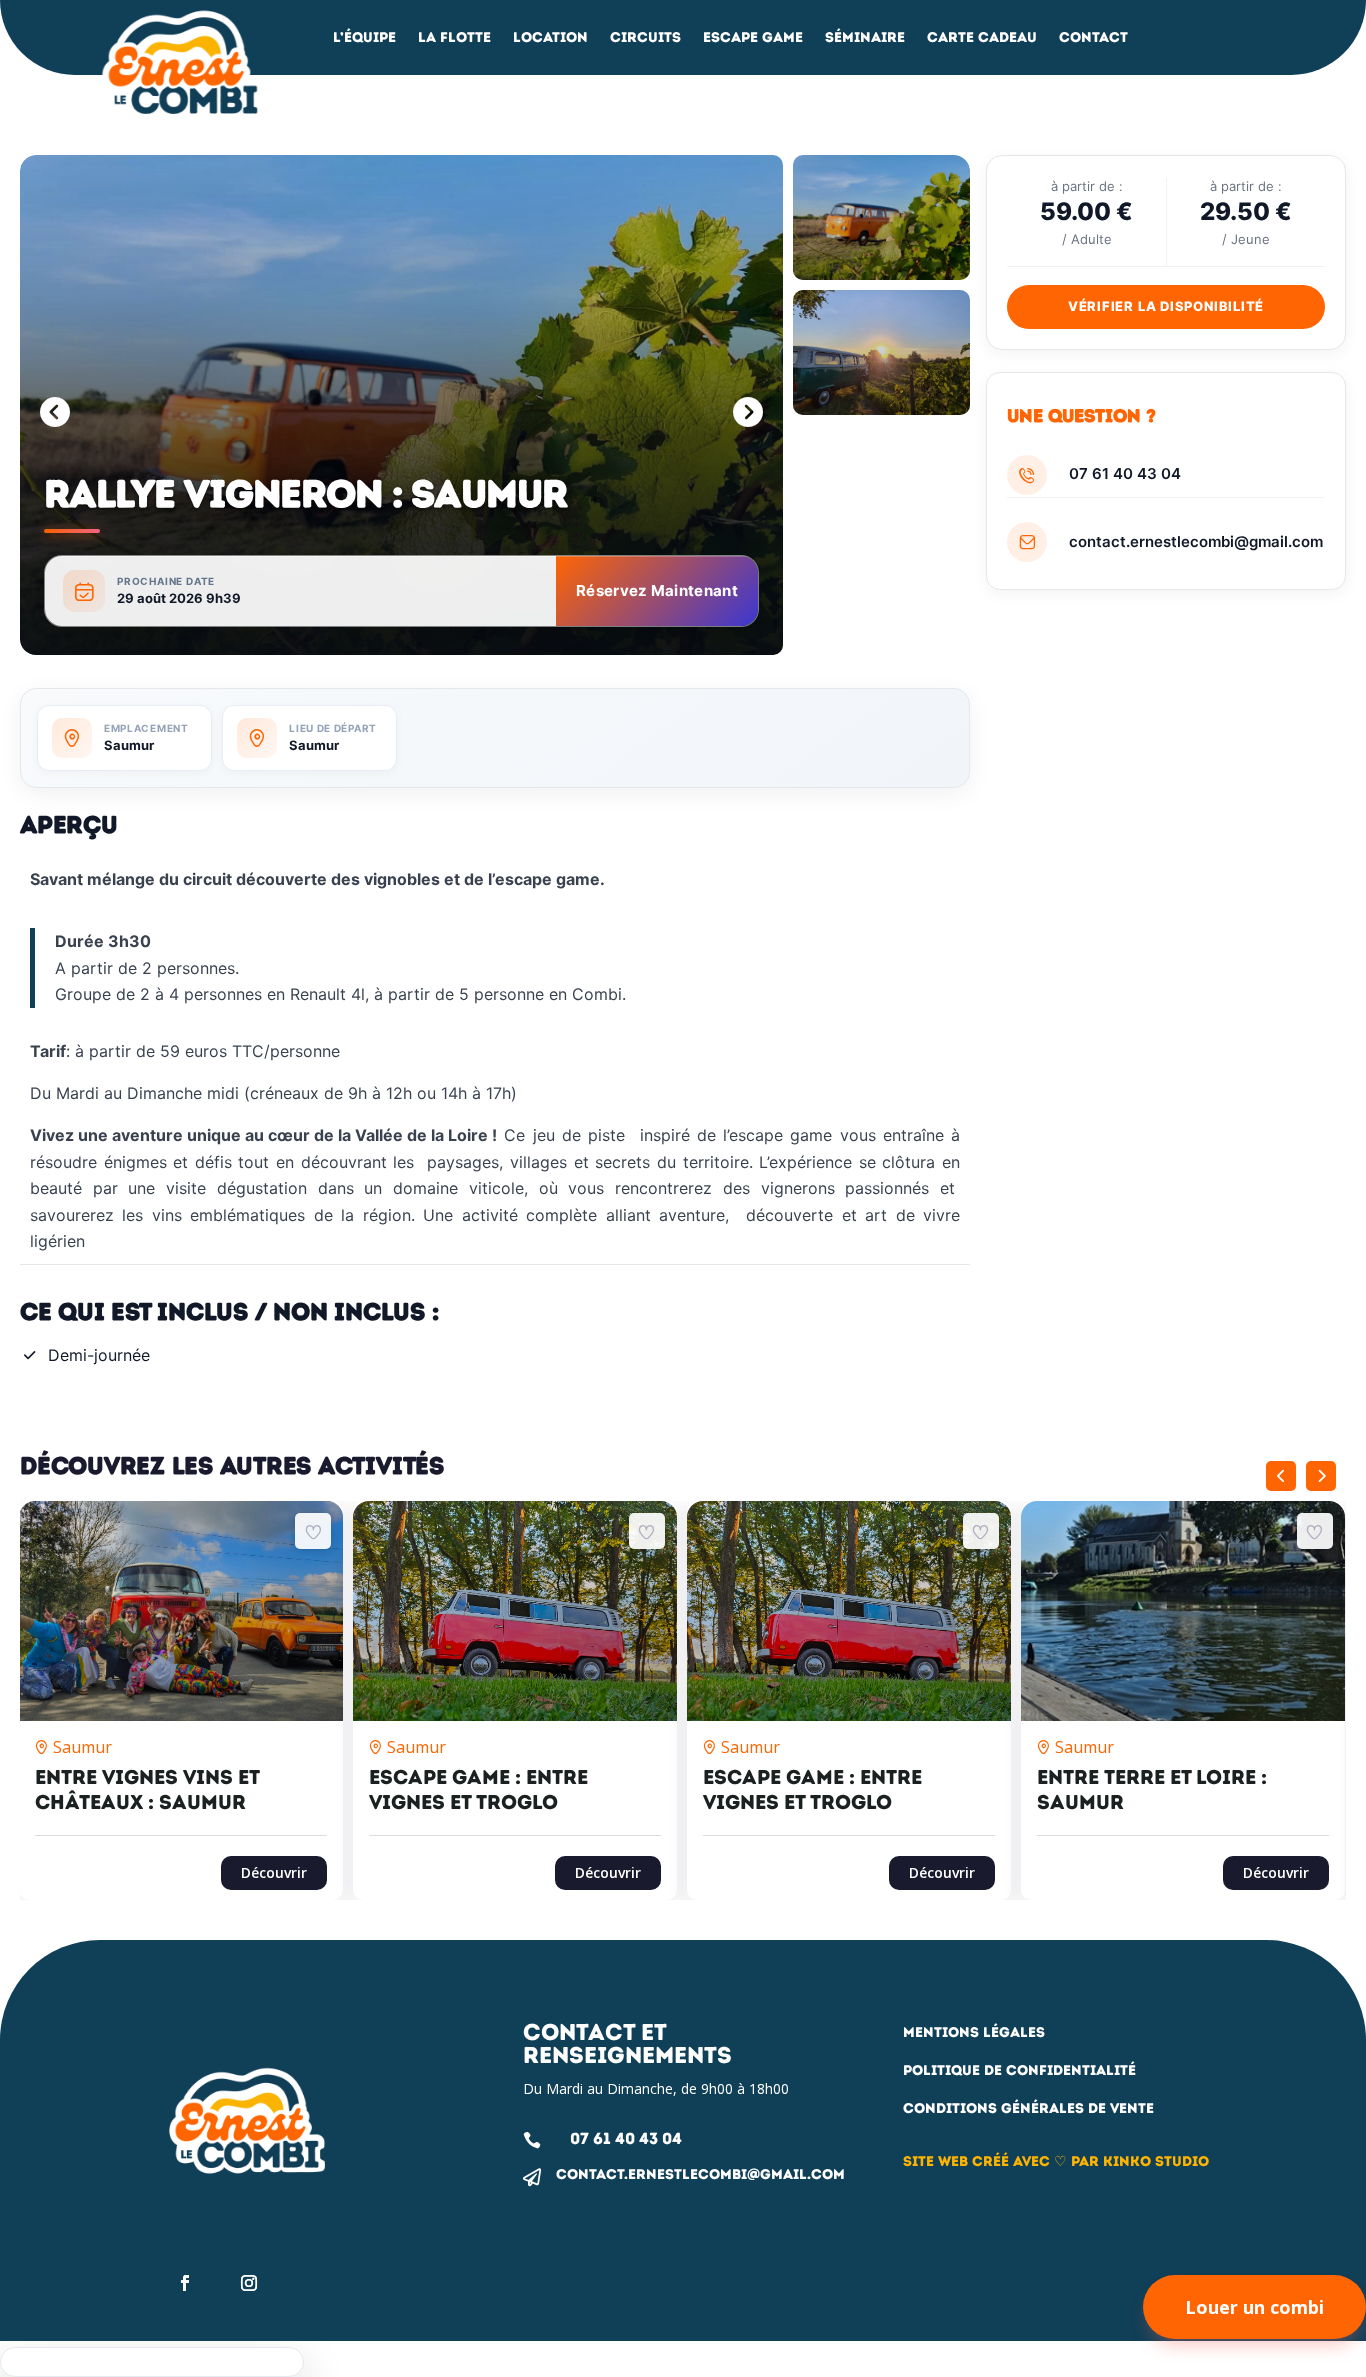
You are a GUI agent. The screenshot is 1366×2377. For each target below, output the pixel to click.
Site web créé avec (976, 2161)
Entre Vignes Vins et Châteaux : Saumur (147, 1789)
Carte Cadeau (982, 38)
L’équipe (364, 38)
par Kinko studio (1140, 2161)
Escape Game (753, 38)
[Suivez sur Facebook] (185, 2283)
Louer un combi (1254, 2307)
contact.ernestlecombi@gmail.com (1196, 541)
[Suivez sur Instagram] (249, 2283)
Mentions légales (974, 2032)
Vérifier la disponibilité (1166, 306)
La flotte (454, 38)
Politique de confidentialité (1019, 2070)
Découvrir (274, 1872)
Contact (1093, 38)
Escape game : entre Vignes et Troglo (478, 1789)
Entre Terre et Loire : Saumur (1152, 1789)
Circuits (645, 38)
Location (550, 38)
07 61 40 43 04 (1125, 473)
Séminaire (865, 38)
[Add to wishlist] (313, 1531)
